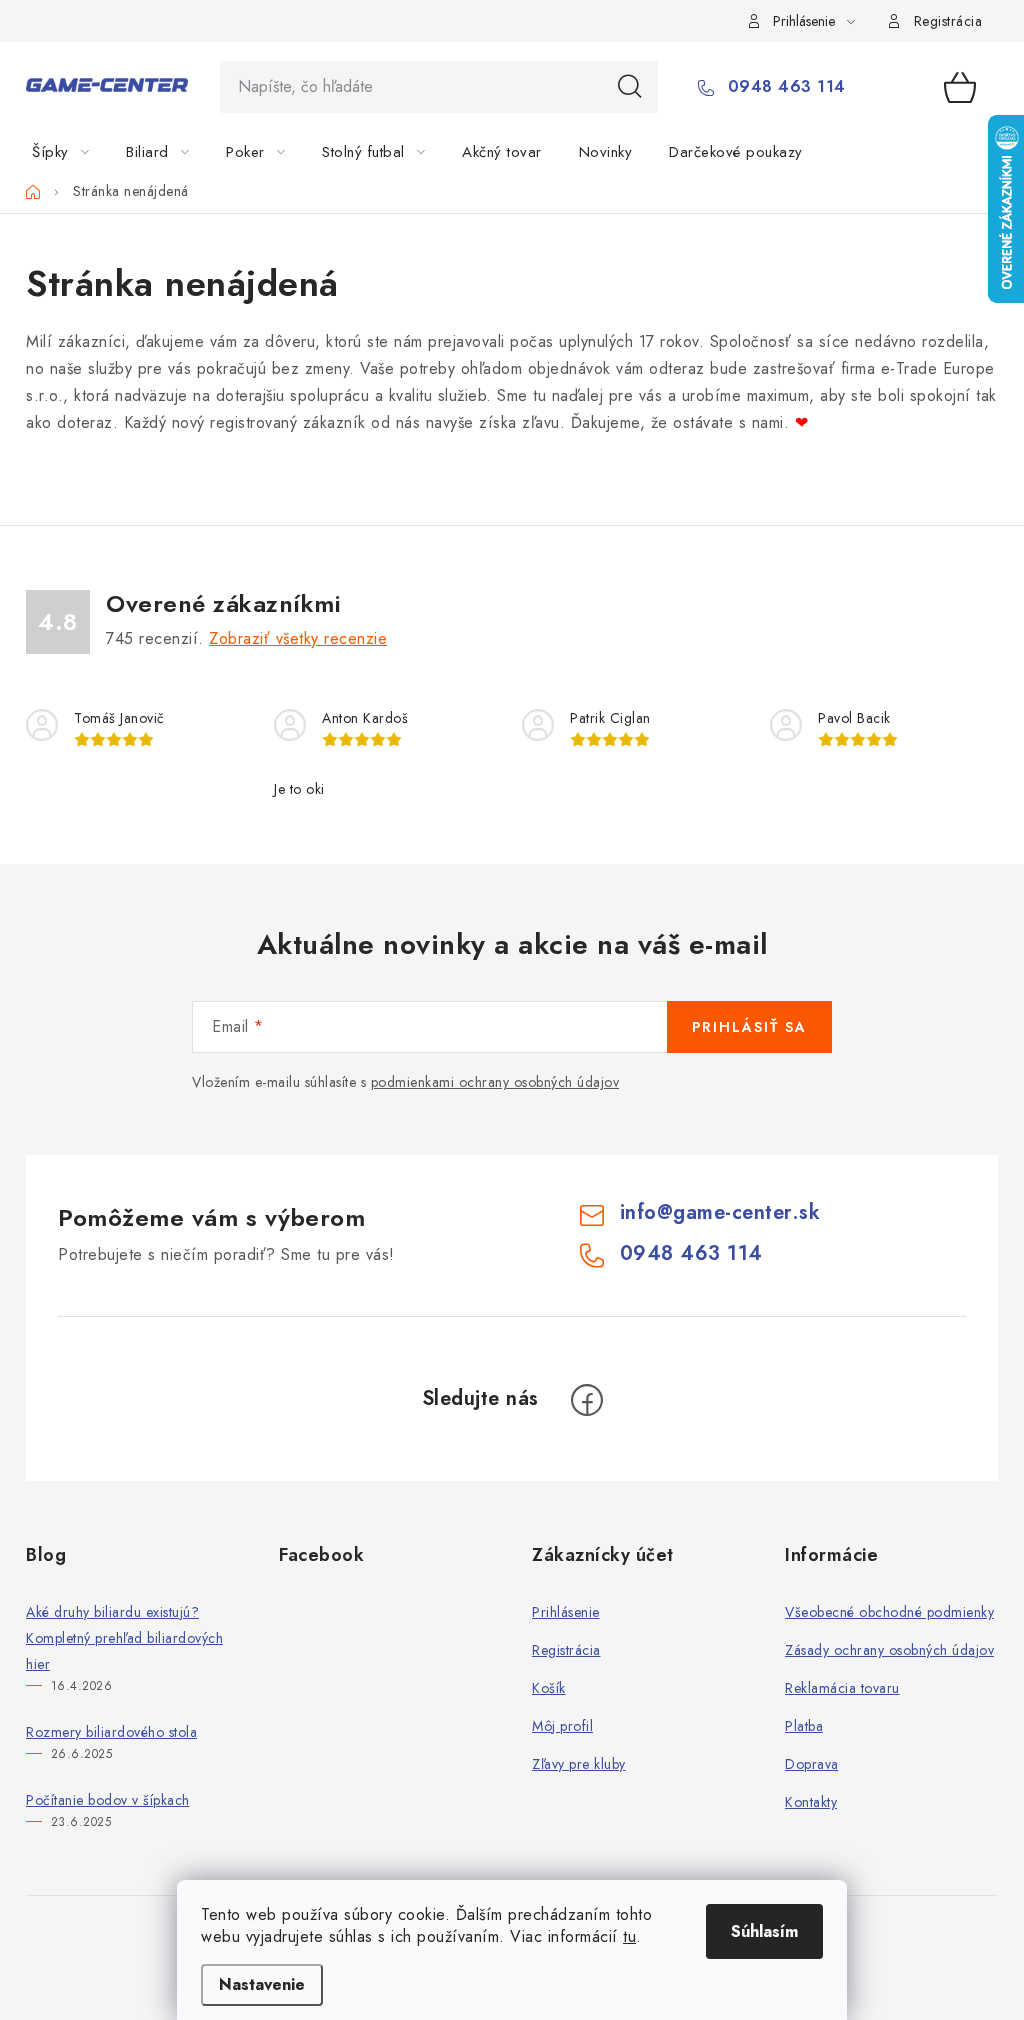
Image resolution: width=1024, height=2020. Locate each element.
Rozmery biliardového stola (111, 1732)
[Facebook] (587, 1400)
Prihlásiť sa (749, 1027)
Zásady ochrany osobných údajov (889, 1650)
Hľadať (630, 87)
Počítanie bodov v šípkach (108, 1800)
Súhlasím (764, 1931)
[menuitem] (72, 152)
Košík (549, 1688)
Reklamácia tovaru (842, 1688)
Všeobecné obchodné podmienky (889, 1612)
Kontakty (811, 1802)
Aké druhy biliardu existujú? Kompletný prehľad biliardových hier (124, 1638)
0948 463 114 (784, 87)
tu (629, 1936)
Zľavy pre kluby (579, 1764)
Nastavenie (262, 1984)
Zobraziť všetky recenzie (298, 638)
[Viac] (937, 152)
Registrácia (948, 21)
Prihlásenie (566, 1612)
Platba (804, 1726)
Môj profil (562, 1726)
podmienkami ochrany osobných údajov (495, 1082)
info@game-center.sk (720, 1212)
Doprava (812, 1764)
